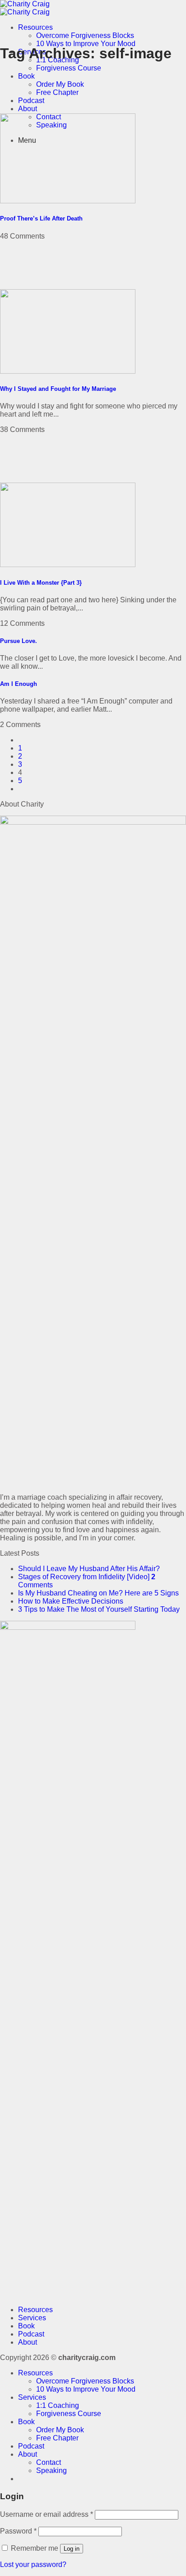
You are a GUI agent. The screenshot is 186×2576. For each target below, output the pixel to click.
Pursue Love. (19, 641)
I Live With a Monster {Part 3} (41, 583)
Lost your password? (33, 2564)
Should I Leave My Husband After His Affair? (89, 1569)
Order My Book (60, 84)
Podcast (31, 101)
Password (18, 2531)
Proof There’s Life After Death (41, 218)
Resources (35, 27)
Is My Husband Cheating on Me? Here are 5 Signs (98, 1593)
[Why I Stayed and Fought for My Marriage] (68, 371)
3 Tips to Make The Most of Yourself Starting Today (99, 1609)
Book (26, 76)
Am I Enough (19, 684)
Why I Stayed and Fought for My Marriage (58, 389)
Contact (49, 2462)
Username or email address (46, 2514)
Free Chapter (57, 92)
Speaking (51, 2470)
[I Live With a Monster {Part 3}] (68, 565)
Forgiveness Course (69, 68)
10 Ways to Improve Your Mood (86, 44)
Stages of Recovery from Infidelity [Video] (84, 1577)
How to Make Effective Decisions (71, 1601)
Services (32, 2318)
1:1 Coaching (58, 2405)
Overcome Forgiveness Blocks (85, 35)
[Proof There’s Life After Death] (68, 201)
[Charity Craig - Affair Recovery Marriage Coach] (25, 8)
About (28, 109)
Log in (72, 2549)
